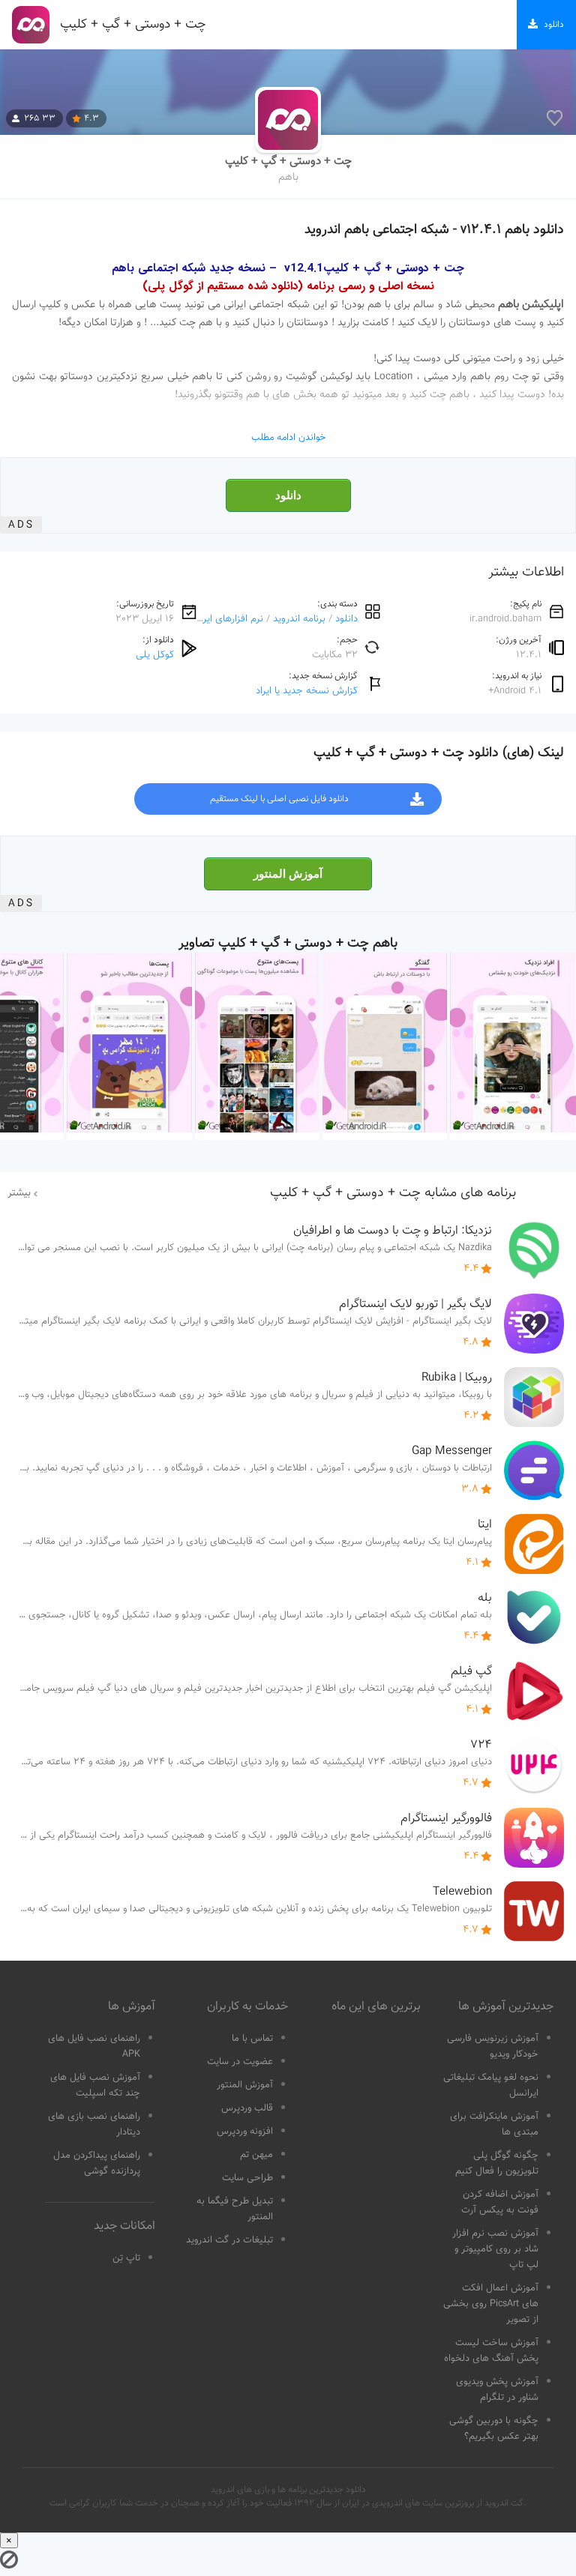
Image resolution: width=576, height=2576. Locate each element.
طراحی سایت (247, 2178)
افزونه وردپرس (245, 2132)
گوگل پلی (155, 655)
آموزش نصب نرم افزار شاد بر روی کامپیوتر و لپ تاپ (495, 2249)
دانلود (288, 495)
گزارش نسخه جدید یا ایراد (307, 691)
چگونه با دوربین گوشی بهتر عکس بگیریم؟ (494, 2429)
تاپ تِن (126, 2258)
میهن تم (256, 2155)
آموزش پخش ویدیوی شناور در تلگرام (497, 2390)
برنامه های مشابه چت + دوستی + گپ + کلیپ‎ (393, 1193)
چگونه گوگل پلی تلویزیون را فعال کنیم (497, 2163)
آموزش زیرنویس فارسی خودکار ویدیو (493, 2046)
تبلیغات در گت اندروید (229, 2240)
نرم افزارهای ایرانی (227, 619)
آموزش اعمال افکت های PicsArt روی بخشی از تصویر (491, 2304)
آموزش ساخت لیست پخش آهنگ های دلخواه (491, 2351)
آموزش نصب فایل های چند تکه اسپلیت (95, 2085)
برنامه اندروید (299, 619)
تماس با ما (252, 2039)
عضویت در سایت (240, 2062)
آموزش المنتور (288, 874)
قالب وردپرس (247, 2108)
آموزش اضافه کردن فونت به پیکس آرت (500, 2202)
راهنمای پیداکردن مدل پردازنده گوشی (97, 2163)
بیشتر (19, 1193)
